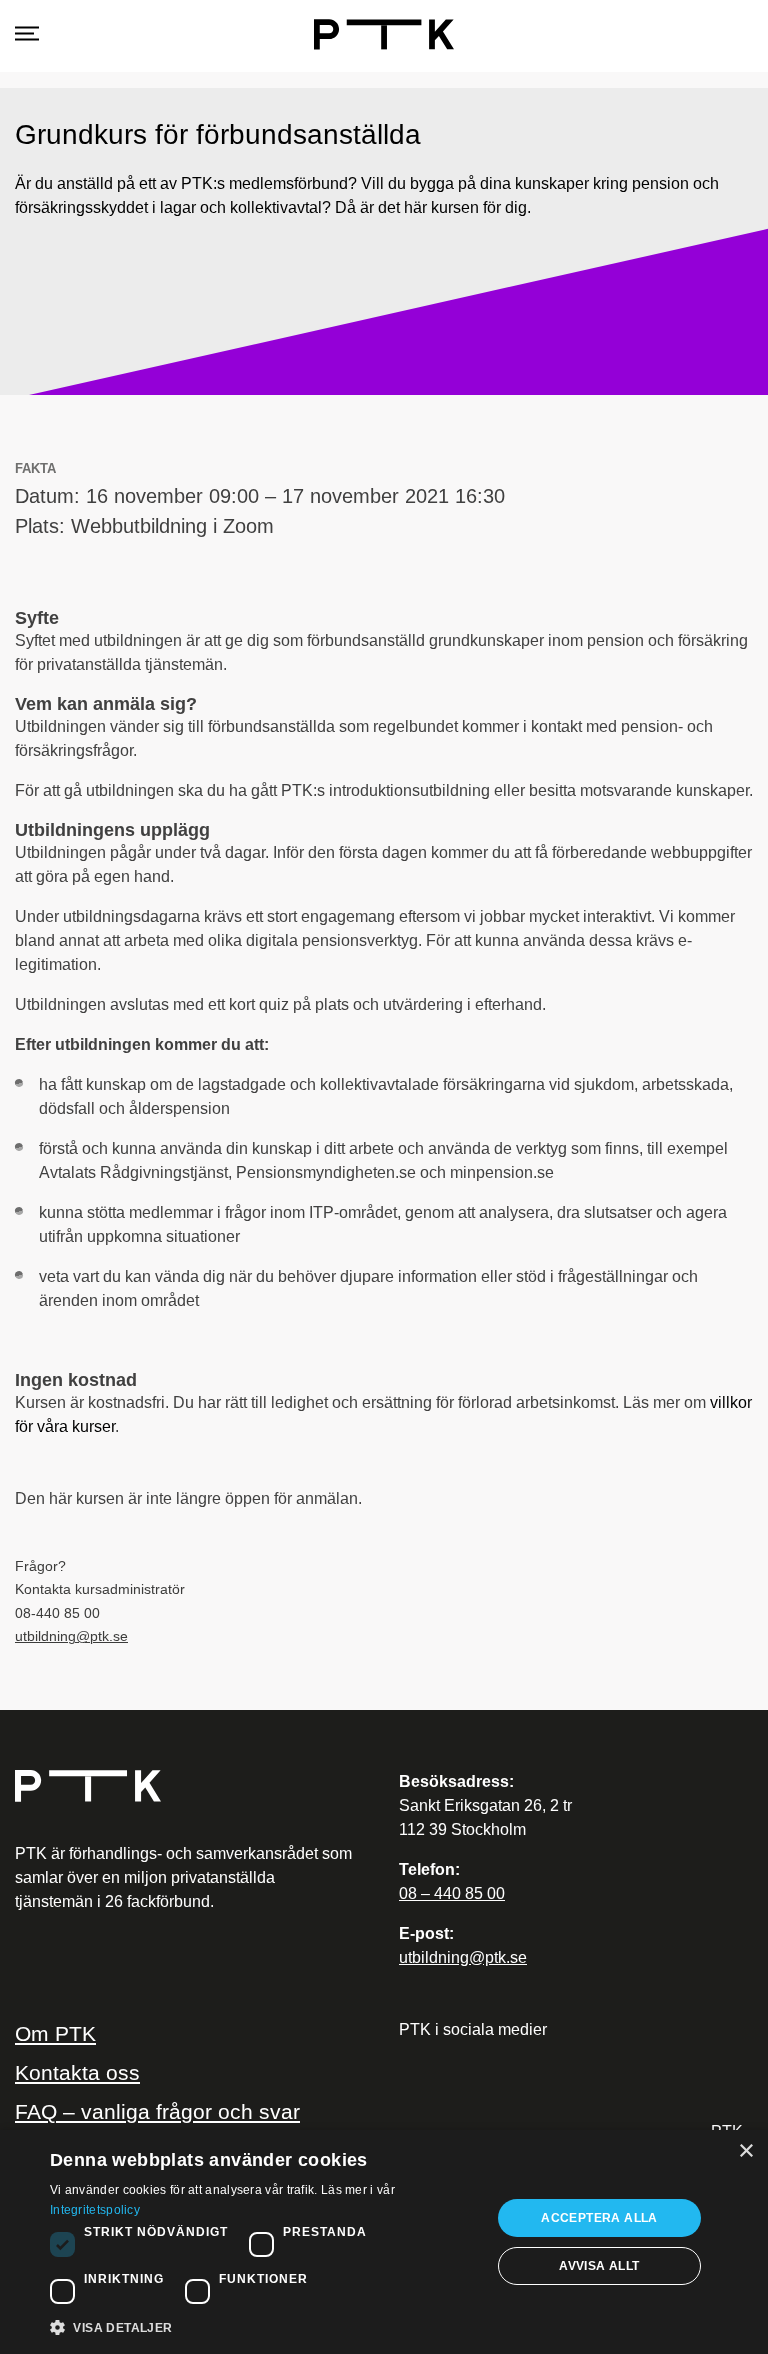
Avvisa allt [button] (599, 2266)
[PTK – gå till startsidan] (183, 1786)
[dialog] (384, 2242)
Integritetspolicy (95, 2210)
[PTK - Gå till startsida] (384, 34)
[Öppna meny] (27, 34)
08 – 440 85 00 (452, 1893)
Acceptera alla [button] (599, 2218)
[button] (264, 2327)
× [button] (745, 2151)
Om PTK (55, 2033)
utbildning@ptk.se (71, 1636)
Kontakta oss (77, 2072)
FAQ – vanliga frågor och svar (157, 2111)
